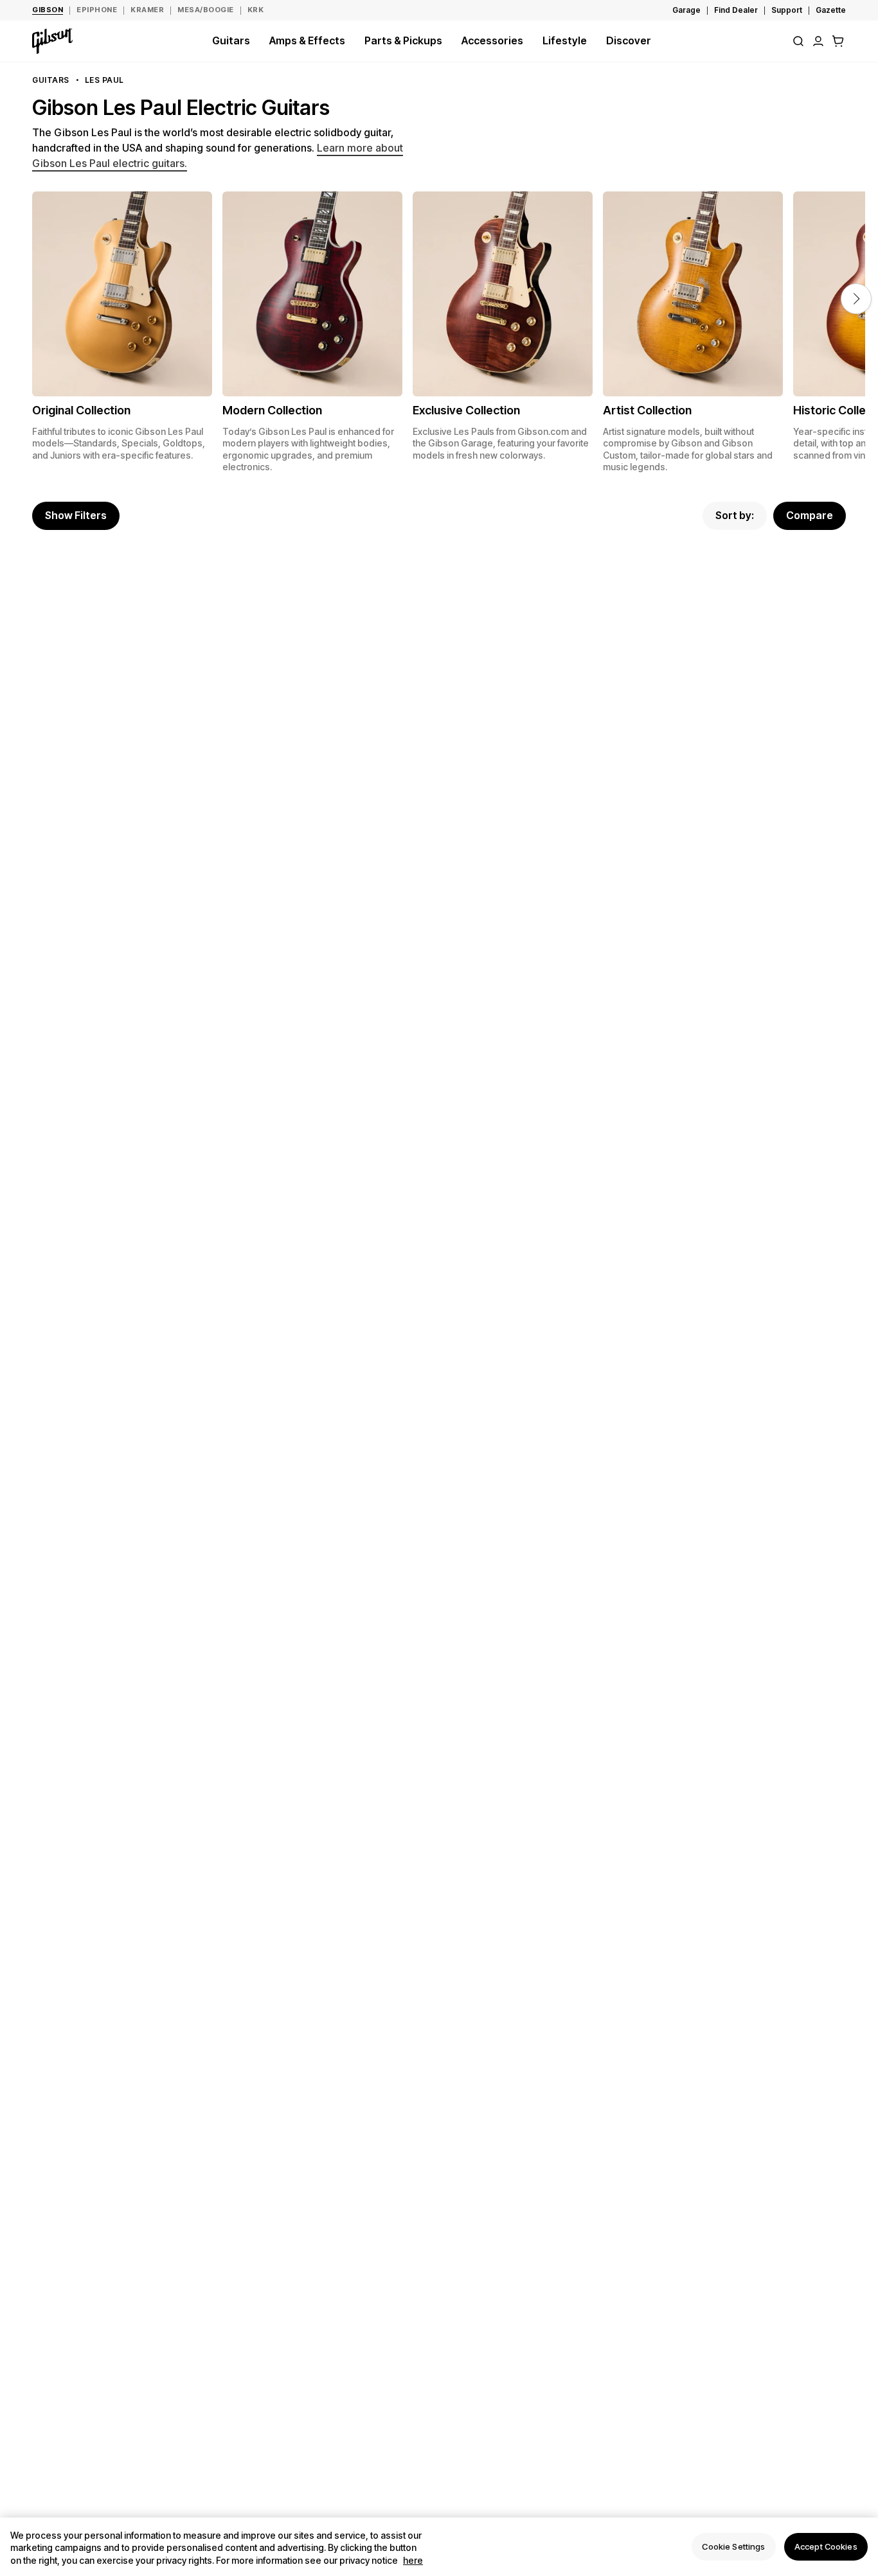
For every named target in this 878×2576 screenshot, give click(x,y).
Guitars (51, 80)
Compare (810, 515)
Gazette (831, 10)
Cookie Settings (733, 2546)
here (413, 2560)
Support (787, 10)
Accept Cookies (826, 2546)
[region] (439, 2547)
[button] (838, 41)
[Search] (798, 41)
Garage (686, 10)
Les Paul (104, 80)
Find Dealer (736, 10)
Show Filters (76, 515)
